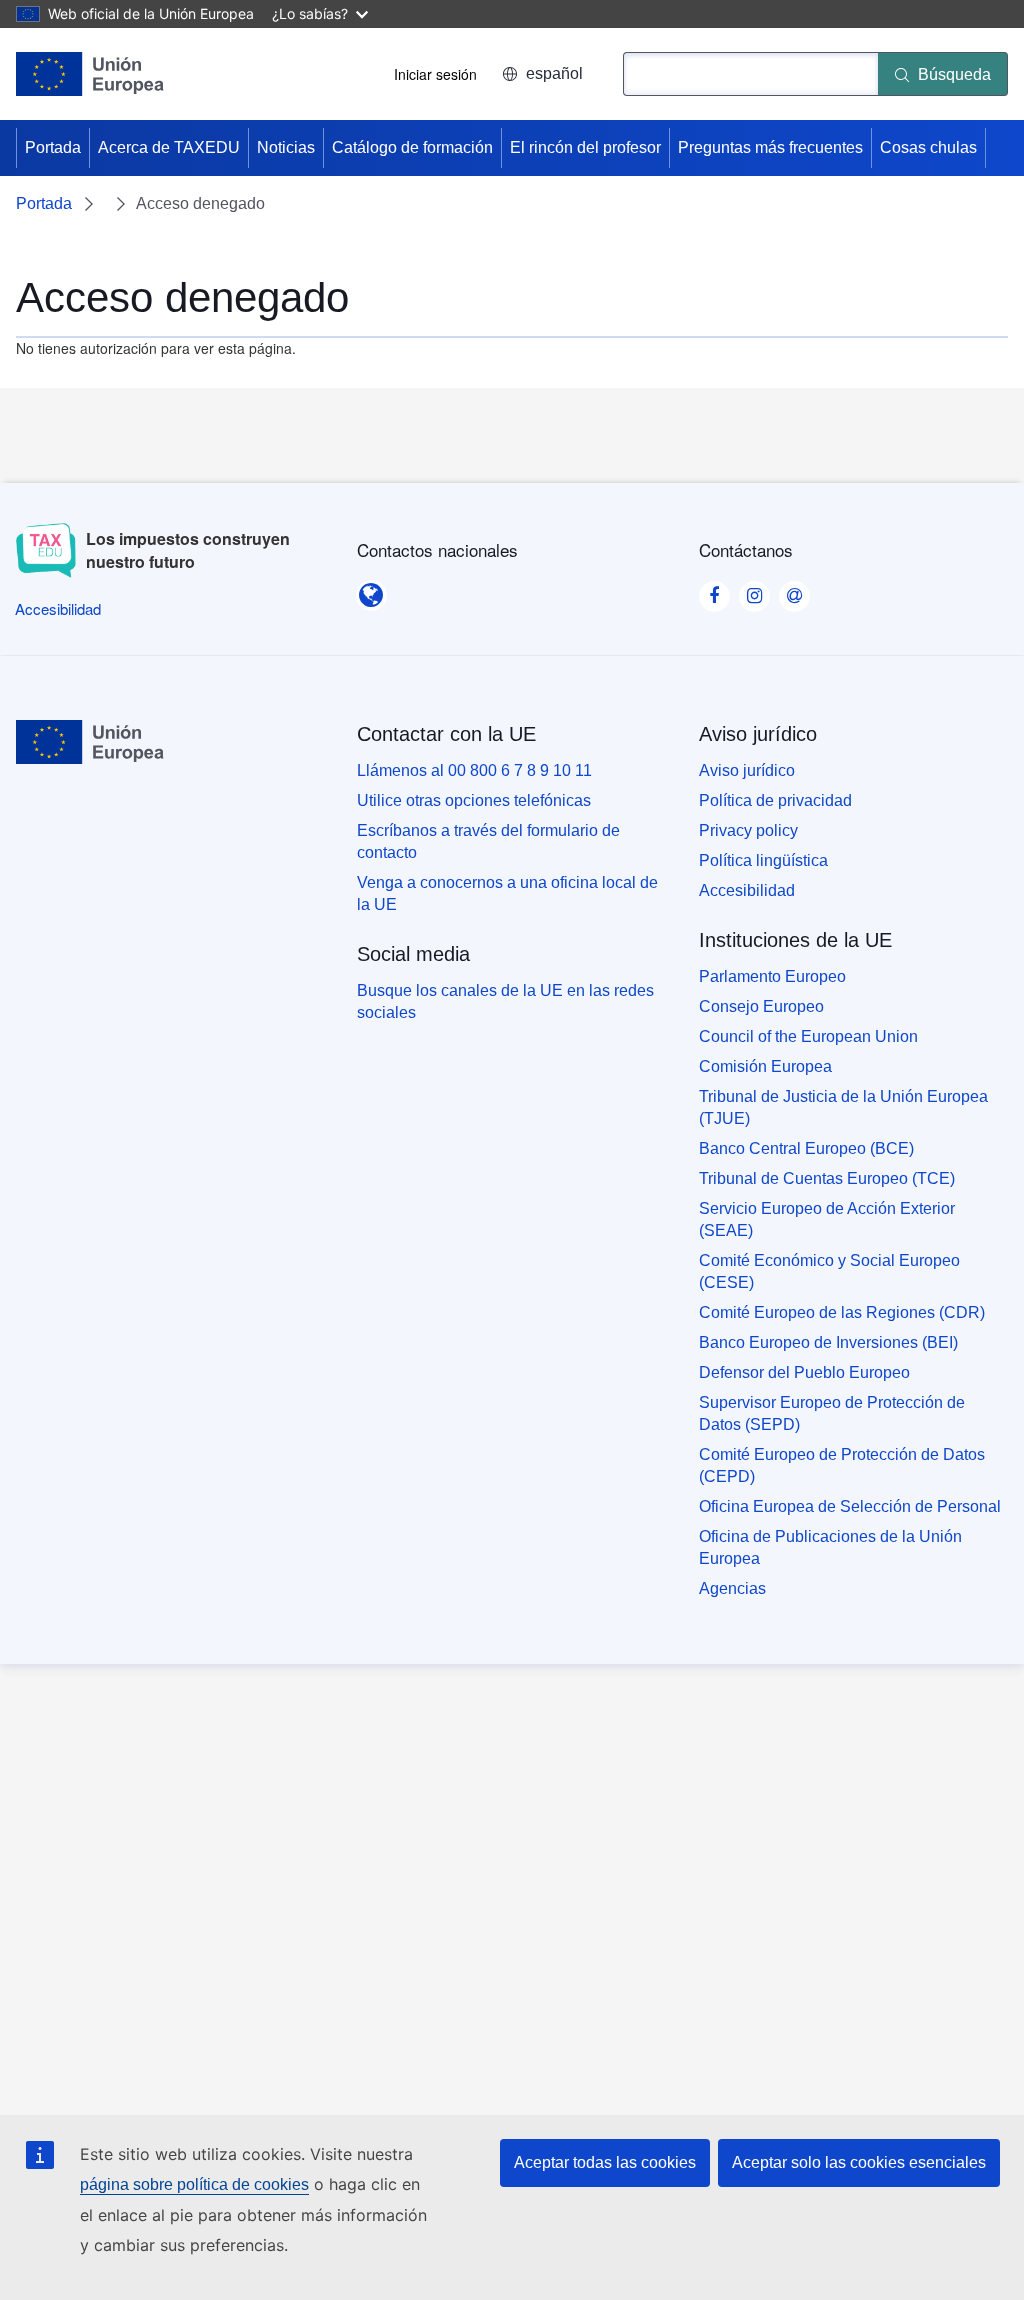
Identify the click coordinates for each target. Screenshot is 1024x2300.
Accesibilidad (747, 890)
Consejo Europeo (761, 1006)
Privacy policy (748, 830)
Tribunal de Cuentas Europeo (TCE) (827, 1178)
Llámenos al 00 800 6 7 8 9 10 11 (474, 770)
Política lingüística (763, 860)
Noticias (286, 147)
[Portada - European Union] (90, 74)
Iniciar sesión (435, 74)
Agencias (732, 1588)
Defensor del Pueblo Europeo (804, 1372)
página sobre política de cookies (194, 2184)
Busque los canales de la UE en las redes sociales (505, 1001)
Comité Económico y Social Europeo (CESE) (829, 1271)
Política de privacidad (775, 800)
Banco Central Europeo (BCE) (806, 1148)
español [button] (554, 73)
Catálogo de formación (412, 147)
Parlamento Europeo (772, 976)
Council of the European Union (808, 1036)
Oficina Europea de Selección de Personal (850, 1506)
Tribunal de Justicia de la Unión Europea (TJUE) (843, 1107)
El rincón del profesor (585, 147)
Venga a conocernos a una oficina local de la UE (507, 893)
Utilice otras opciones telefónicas (474, 800)
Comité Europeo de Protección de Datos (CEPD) (842, 1465)
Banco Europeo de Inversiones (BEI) (828, 1342)
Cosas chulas (928, 147)
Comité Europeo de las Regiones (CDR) (842, 1312)
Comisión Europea (765, 1066)
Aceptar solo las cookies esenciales (859, 2162)
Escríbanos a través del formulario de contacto (488, 841)
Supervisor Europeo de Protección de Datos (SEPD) (832, 1413)
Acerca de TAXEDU (169, 147)
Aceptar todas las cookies (605, 2162)
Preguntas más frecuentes (770, 147)
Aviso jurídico (747, 770)
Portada (53, 147)
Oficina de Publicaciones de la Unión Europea (830, 1547)
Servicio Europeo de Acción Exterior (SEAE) (827, 1219)
